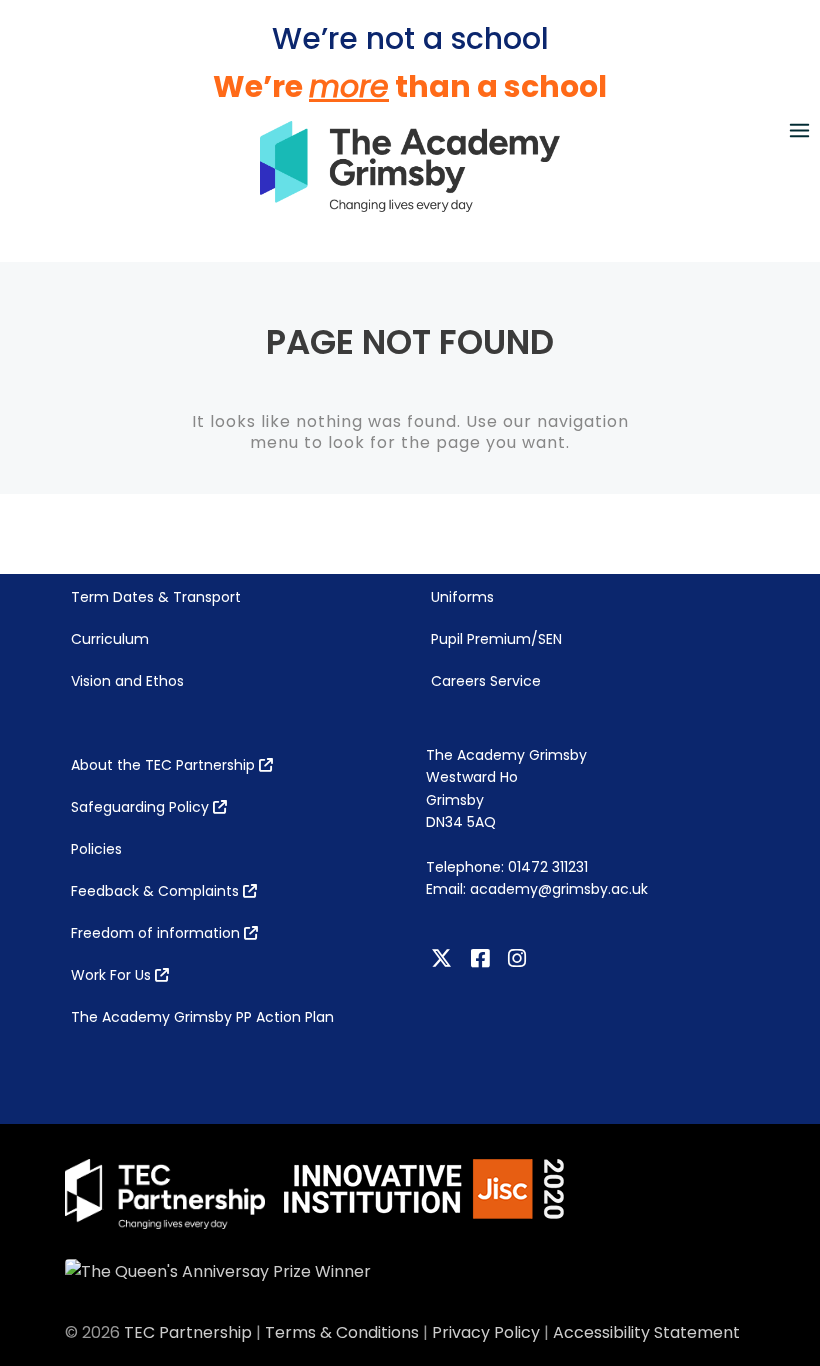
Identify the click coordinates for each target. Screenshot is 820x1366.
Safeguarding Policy (142, 807)
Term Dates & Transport (156, 597)
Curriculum (110, 639)
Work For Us (113, 975)
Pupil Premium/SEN (496, 639)
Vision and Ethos (127, 681)
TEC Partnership (188, 1332)
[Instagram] (519, 959)
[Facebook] (482, 959)
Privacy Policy (486, 1332)
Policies (96, 849)
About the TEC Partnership (165, 765)
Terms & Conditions (342, 1332)
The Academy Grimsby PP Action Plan (202, 1017)
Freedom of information (157, 933)
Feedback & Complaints (157, 891)
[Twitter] (444, 959)
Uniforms (462, 597)
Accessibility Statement (646, 1332)
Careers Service (486, 681)
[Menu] (799, 129)
